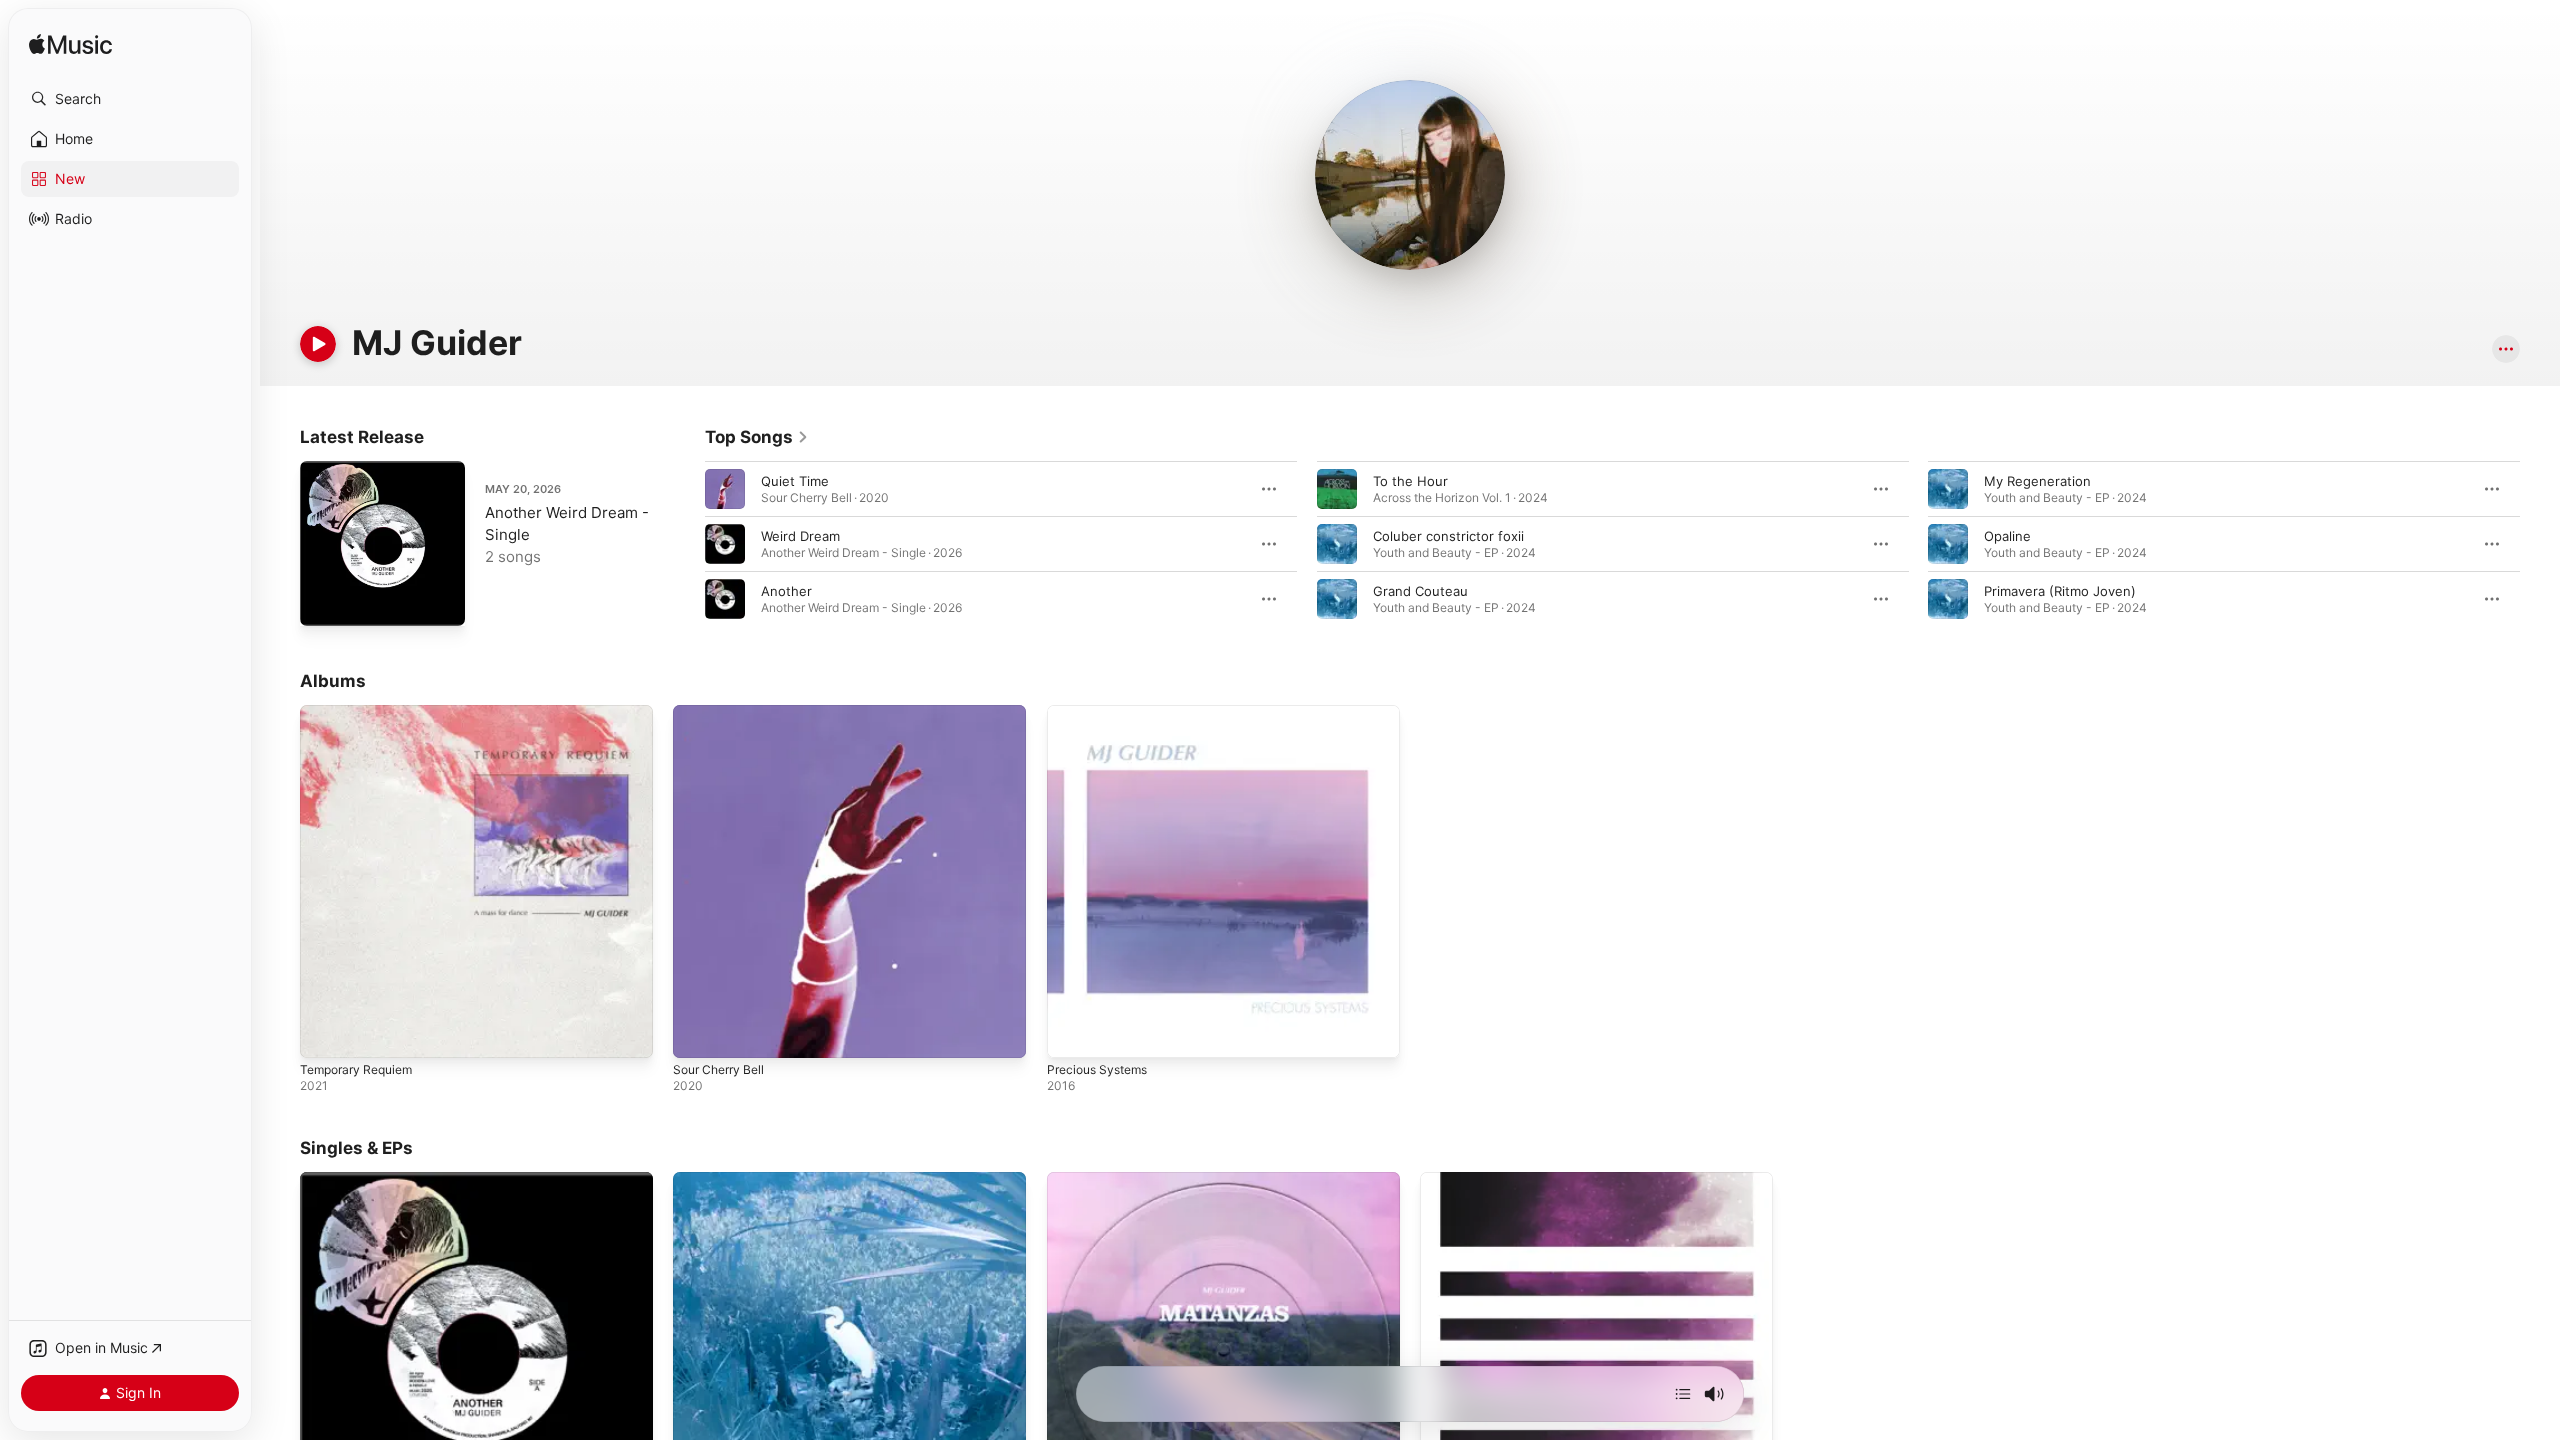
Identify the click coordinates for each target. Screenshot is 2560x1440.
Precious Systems (1102, 713)
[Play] (318, 344)
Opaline (2007, 536)
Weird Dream (800, 536)
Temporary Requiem (362, 713)
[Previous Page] (685, 544)
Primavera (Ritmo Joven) (2060, 591)
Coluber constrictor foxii (1448, 536)
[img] (70, 45)
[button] (130, 99)
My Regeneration (2037, 481)
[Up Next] (1683, 1394)
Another (786, 591)
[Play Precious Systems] (1072, 1033)
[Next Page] (2540, 544)
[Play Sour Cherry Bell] (698, 1033)
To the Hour (1410, 481)
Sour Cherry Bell (723, 713)
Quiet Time (795, 481)
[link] (757, 437)
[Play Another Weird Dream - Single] (325, 601)
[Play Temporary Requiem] (325, 1033)
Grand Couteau (1420, 591)
